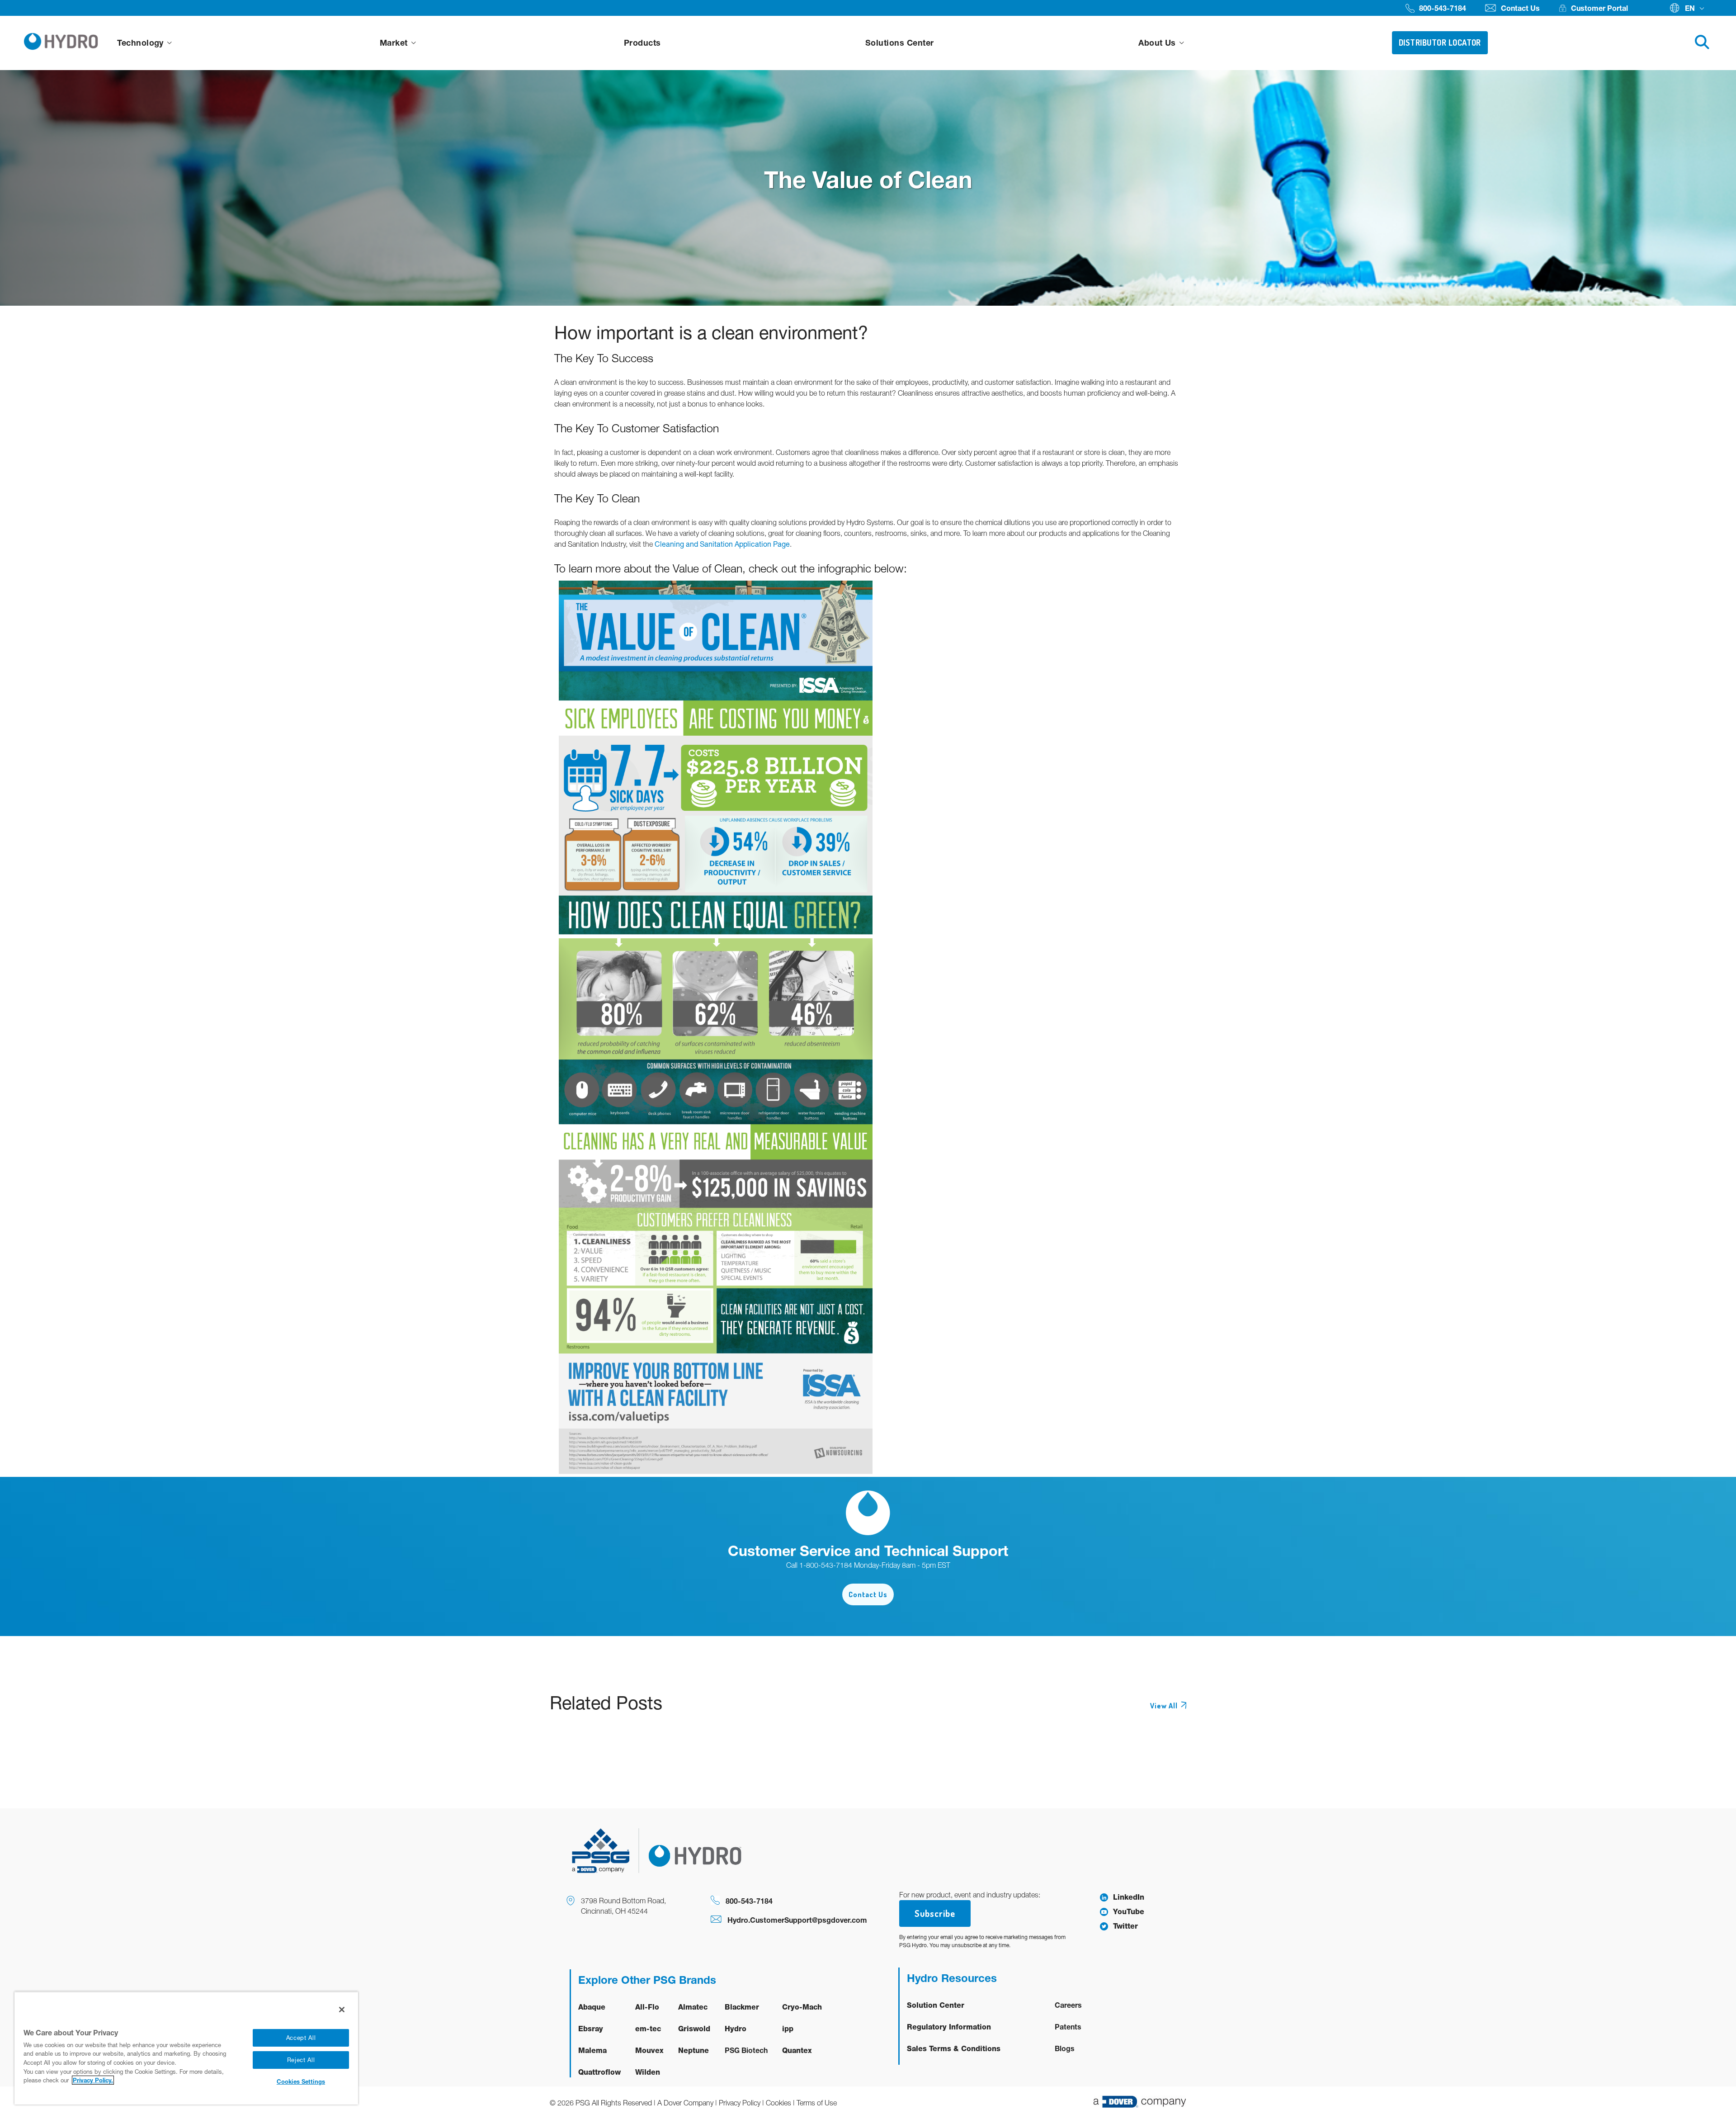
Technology (142, 43)
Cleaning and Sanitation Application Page (722, 544)
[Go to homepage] (61, 43)
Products (642, 43)
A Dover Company (685, 2103)
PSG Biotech (746, 2050)
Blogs (1065, 2048)
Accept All (301, 2038)
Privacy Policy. (93, 2080)
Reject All (301, 2060)
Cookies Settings (301, 2081)
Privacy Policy (740, 2103)
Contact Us (868, 1594)
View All (1164, 1706)
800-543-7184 (749, 1901)
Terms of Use (817, 2103)
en (1690, 8)
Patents (1068, 2027)
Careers (1068, 2005)
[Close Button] (342, 2010)
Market (395, 43)
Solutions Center (900, 43)
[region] (186, 2048)
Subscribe (935, 1913)
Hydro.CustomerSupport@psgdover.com (797, 1920)
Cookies (778, 2103)
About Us (1158, 43)
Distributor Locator (1440, 43)
